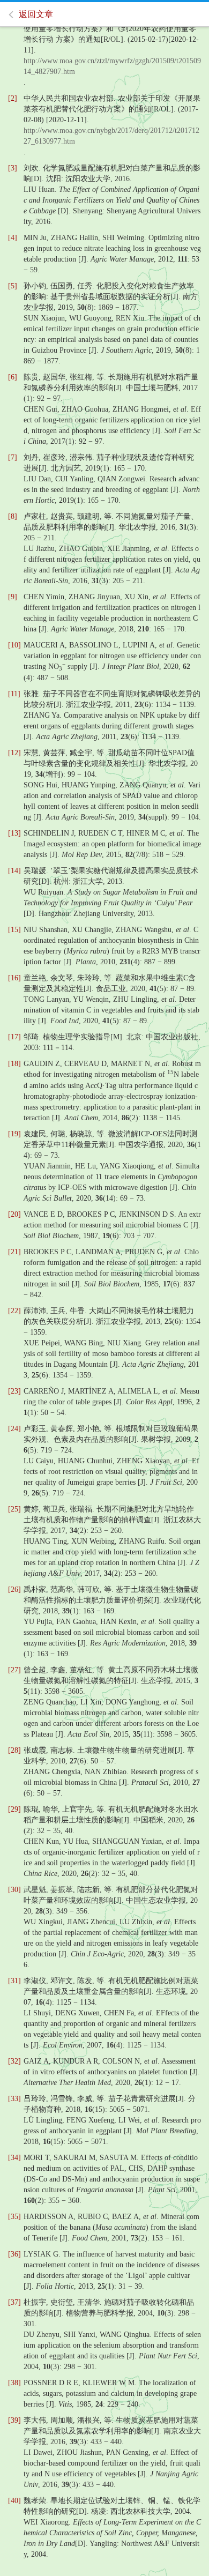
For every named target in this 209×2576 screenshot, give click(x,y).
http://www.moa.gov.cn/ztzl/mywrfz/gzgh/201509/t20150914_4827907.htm (112, 66)
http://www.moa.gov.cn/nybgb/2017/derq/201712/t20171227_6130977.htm (111, 136)
